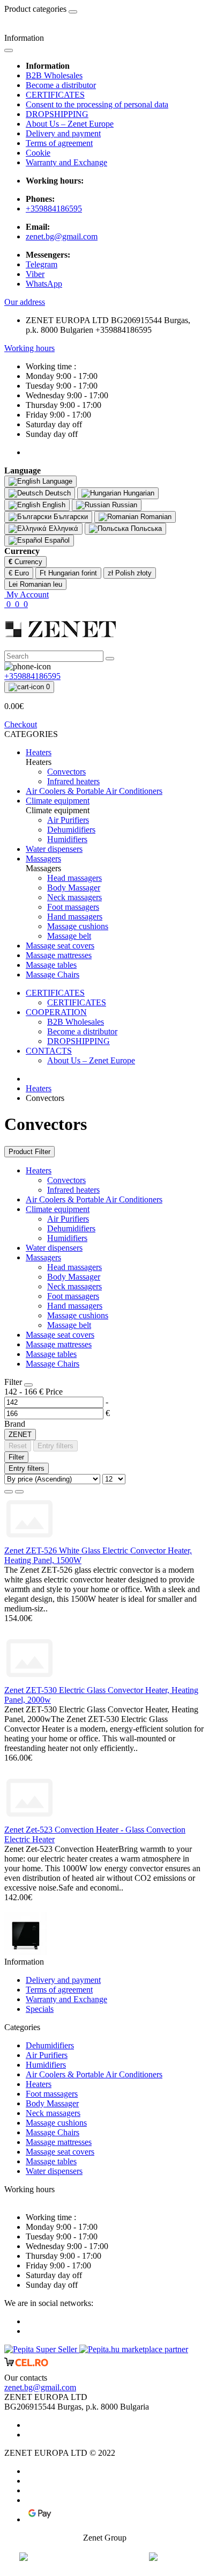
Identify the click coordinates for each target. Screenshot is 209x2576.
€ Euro (19, 573)
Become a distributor (61, 85)
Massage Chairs (53, 1364)
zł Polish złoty (130, 573)
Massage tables (51, 1354)
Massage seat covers (60, 1335)
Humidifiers (67, 1238)
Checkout (21, 724)
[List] (9, 1492)
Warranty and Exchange (66, 162)
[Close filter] (28, 1385)
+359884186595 (54, 209)
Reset (18, 1446)
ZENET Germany (105, 2557)
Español (56, 540)
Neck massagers (74, 1286)
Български (70, 517)
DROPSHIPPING (57, 114)
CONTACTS (49, 1051)
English (53, 505)
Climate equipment (58, 1209)
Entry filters (55, 1446)
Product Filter (29, 1152)
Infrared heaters (73, 1190)
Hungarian (138, 493)
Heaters (39, 1088)
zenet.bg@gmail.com (62, 236)
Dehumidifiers (71, 1228)
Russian (124, 505)
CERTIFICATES (55, 95)
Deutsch (57, 493)
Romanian (155, 517)
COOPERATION (56, 1012)
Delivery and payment (63, 133)
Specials (40, 2009)
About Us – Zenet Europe (70, 124)
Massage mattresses (59, 1344)
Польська (145, 528)
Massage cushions (78, 1315)
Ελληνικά (62, 528)
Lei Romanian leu (35, 584)
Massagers (43, 1257)
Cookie (38, 153)
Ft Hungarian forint (68, 573)
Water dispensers (54, 1248)
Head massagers (74, 1267)
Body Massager (74, 1277)
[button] (25, 302)
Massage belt (69, 1325)
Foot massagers (73, 1296)
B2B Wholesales (54, 75)
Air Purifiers (68, 1219)
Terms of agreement (59, 143)
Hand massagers (75, 1306)
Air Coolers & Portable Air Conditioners (94, 1199)
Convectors (66, 1180)
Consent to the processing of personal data (97, 104)
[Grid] (19, 1492)
